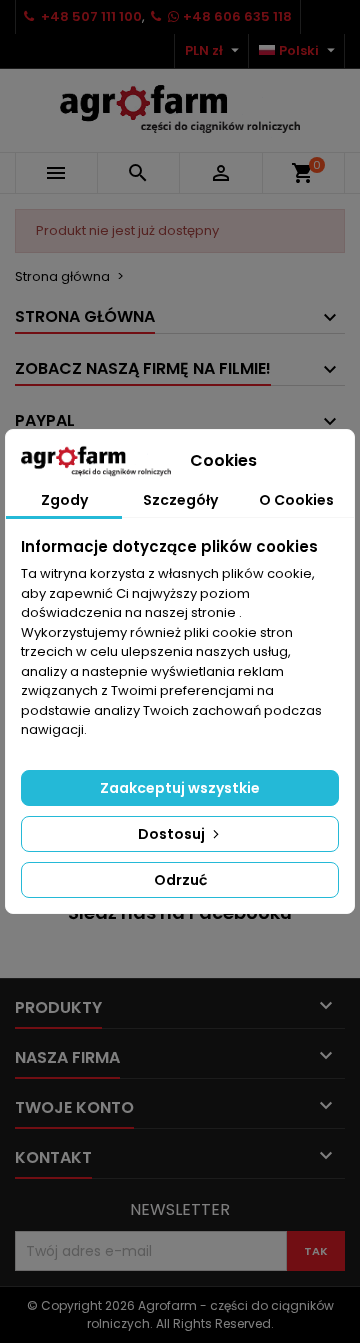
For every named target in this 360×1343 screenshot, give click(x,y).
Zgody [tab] (64, 500)
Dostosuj (173, 834)
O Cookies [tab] (296, 500)
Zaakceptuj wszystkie (180, 788)
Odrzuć (180, 880)
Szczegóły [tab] (180, 500)
